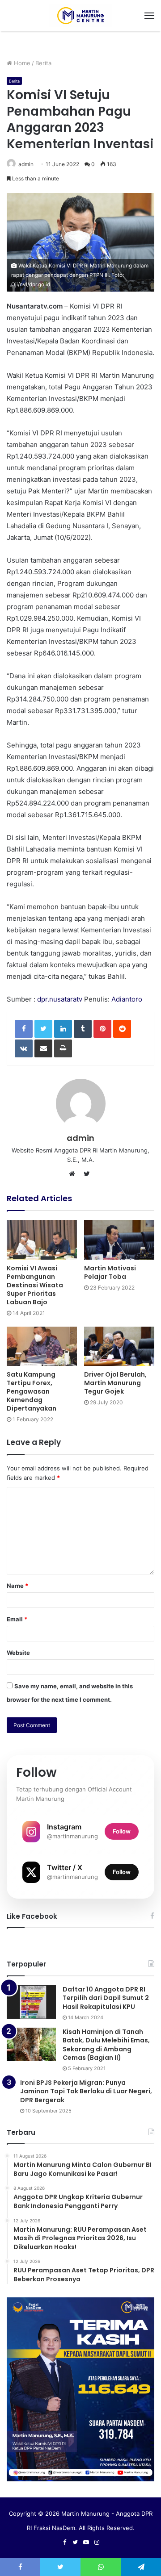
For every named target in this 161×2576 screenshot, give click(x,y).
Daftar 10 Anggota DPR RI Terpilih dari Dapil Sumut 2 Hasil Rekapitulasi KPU (106, 1998)
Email (17, 1619)
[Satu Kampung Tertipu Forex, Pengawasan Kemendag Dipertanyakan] (42, 1346)
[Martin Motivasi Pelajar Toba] (119, 1240)
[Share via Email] (43, 1048)
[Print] (63, 1048)
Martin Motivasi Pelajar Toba (110, 1272)
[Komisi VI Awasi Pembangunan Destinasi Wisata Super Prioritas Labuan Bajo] (42, 1240)
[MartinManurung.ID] (80, 16)
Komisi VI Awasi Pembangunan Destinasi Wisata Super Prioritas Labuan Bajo (35, 1285)
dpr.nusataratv (60, 999)
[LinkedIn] (63, 1029)
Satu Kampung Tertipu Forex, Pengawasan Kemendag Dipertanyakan (32, 1391)
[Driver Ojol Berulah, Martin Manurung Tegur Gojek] (119, 1346)
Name (17, 1586)
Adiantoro (127, 999)
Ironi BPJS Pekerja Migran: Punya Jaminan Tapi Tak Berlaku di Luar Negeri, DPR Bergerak (86, 2091)
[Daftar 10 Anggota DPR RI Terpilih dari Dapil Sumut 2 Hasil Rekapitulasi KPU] (31, 2002)
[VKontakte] (24, 1048)
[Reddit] (122, 1029)
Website (18, 1653)
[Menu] (149, 16)
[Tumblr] (83, 1029)
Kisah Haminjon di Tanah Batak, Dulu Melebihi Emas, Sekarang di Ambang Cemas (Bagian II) (106, 2045)
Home (21, 63)
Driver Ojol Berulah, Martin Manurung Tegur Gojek (115, 1383)
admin (26, 164)
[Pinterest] (102, 1029)
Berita (43, 63)
